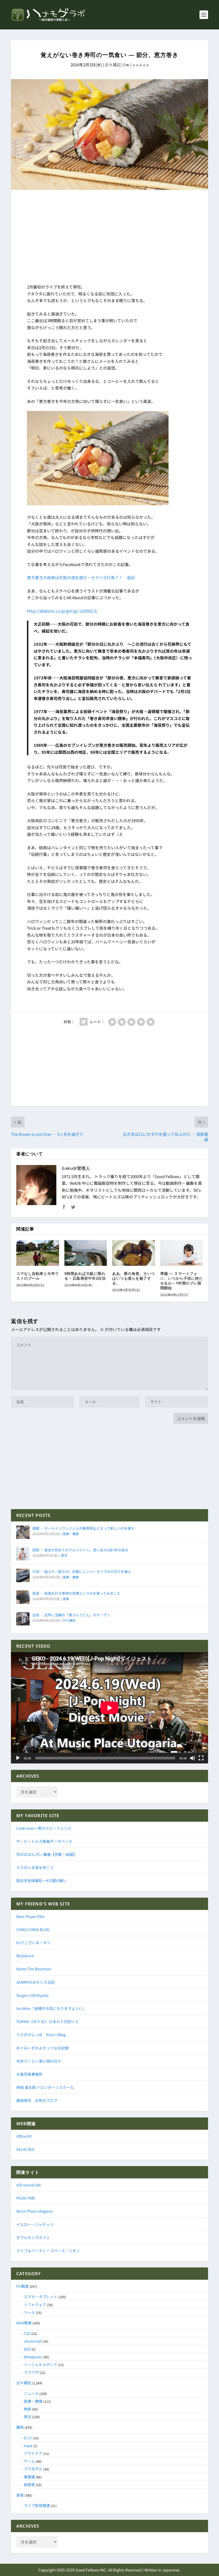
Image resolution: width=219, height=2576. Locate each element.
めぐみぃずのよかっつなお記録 (42, 2048)
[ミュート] (193, 1758)
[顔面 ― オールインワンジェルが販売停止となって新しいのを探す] (23, 1532)
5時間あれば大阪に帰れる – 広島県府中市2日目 (85, 1276)
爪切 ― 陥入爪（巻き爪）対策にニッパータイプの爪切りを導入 (82, 1572)
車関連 (29, 2477)
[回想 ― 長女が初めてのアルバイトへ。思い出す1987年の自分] (23, 1554)
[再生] (18, 1758)
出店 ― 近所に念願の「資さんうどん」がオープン (71, 1615)
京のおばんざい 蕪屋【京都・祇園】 (47, 1854)
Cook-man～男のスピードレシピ (44, 1828)
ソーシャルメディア (40, 2364)
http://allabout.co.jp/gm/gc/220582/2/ (62, 611)
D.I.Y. (28, 2438)
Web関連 (24, 2323)
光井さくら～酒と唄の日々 (39, 2061)
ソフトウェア (35, 2305)
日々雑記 (113, 65)
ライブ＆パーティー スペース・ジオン (48, 2251)
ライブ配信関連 (37, 2505)
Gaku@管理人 (76, 1168)
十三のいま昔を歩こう (35, 1867)
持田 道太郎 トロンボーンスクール (45, 2087)
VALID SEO (25, 2149)
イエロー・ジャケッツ (35, 2224)
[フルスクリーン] (201, 1758)
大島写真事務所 (29, 2074)
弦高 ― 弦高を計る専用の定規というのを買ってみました (76, 1593)
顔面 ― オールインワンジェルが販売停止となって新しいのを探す (83, 1528)
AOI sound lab (29, 2185)
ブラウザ (31, 2372)
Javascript (33, 2341)
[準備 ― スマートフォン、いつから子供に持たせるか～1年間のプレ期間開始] (182, 1253)
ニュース (31, 2393)
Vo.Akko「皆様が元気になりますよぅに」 (51, 2008)
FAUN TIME (26, 2198)
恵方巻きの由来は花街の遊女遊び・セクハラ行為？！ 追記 (81, 577)
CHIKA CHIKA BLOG (33, 1929)
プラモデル (33, 2469)
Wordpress (33, 2357)
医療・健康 (71, 1534)
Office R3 (24, 2136)
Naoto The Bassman (34, 1969)
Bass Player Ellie (30, 1916)
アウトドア (33, 2453)
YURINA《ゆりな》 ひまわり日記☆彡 (48, 2021)
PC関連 (22, 2286)
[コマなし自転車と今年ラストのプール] (38, 1253)
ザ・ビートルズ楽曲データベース (44, 1841)
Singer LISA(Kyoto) (32, 1995)
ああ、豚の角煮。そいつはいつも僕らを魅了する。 (134, 1278)
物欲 (28, 2409)
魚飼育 (29, 2485)
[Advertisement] (109, 238)
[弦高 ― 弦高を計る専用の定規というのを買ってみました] (23, 1597)
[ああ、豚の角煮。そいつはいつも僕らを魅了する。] (134, 1253)
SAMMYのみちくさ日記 (36, 1982)
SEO (27, 2349)
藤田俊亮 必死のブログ (37, 2100)
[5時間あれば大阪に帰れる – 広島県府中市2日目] (86, 1253)
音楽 (66, 1599)
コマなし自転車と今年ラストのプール (38, 1276)
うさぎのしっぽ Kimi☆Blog (41, 2035)
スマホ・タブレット (41, 2297)
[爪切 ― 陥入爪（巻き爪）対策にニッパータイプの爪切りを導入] (23, 1575)
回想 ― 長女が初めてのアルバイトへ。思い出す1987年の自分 (80, 1550)
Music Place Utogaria (34, 2211)
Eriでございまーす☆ (34, 1943)
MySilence (25, 1956)
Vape (28, 2446)
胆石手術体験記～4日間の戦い (42, 1881)
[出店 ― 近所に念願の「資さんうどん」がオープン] (23, 1619)
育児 (64, 1555)
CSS (27, 2333)
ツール (29, 2312)
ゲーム (29, 2461)
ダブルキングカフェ (33, 2237)
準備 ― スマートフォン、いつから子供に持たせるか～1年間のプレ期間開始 (182, 1281)
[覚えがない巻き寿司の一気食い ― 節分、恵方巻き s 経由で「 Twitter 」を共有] (84, 1022)
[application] (109, 1708)
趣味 (20, 2427)
